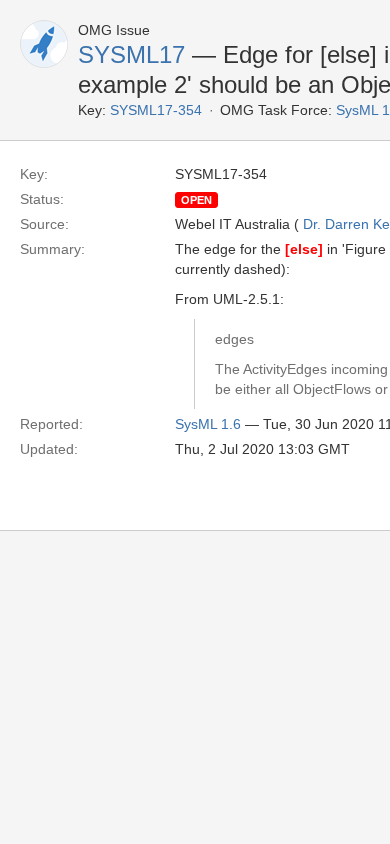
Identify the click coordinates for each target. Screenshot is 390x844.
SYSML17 (131, 54)
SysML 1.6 (208, 424)
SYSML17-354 (156, 110)
